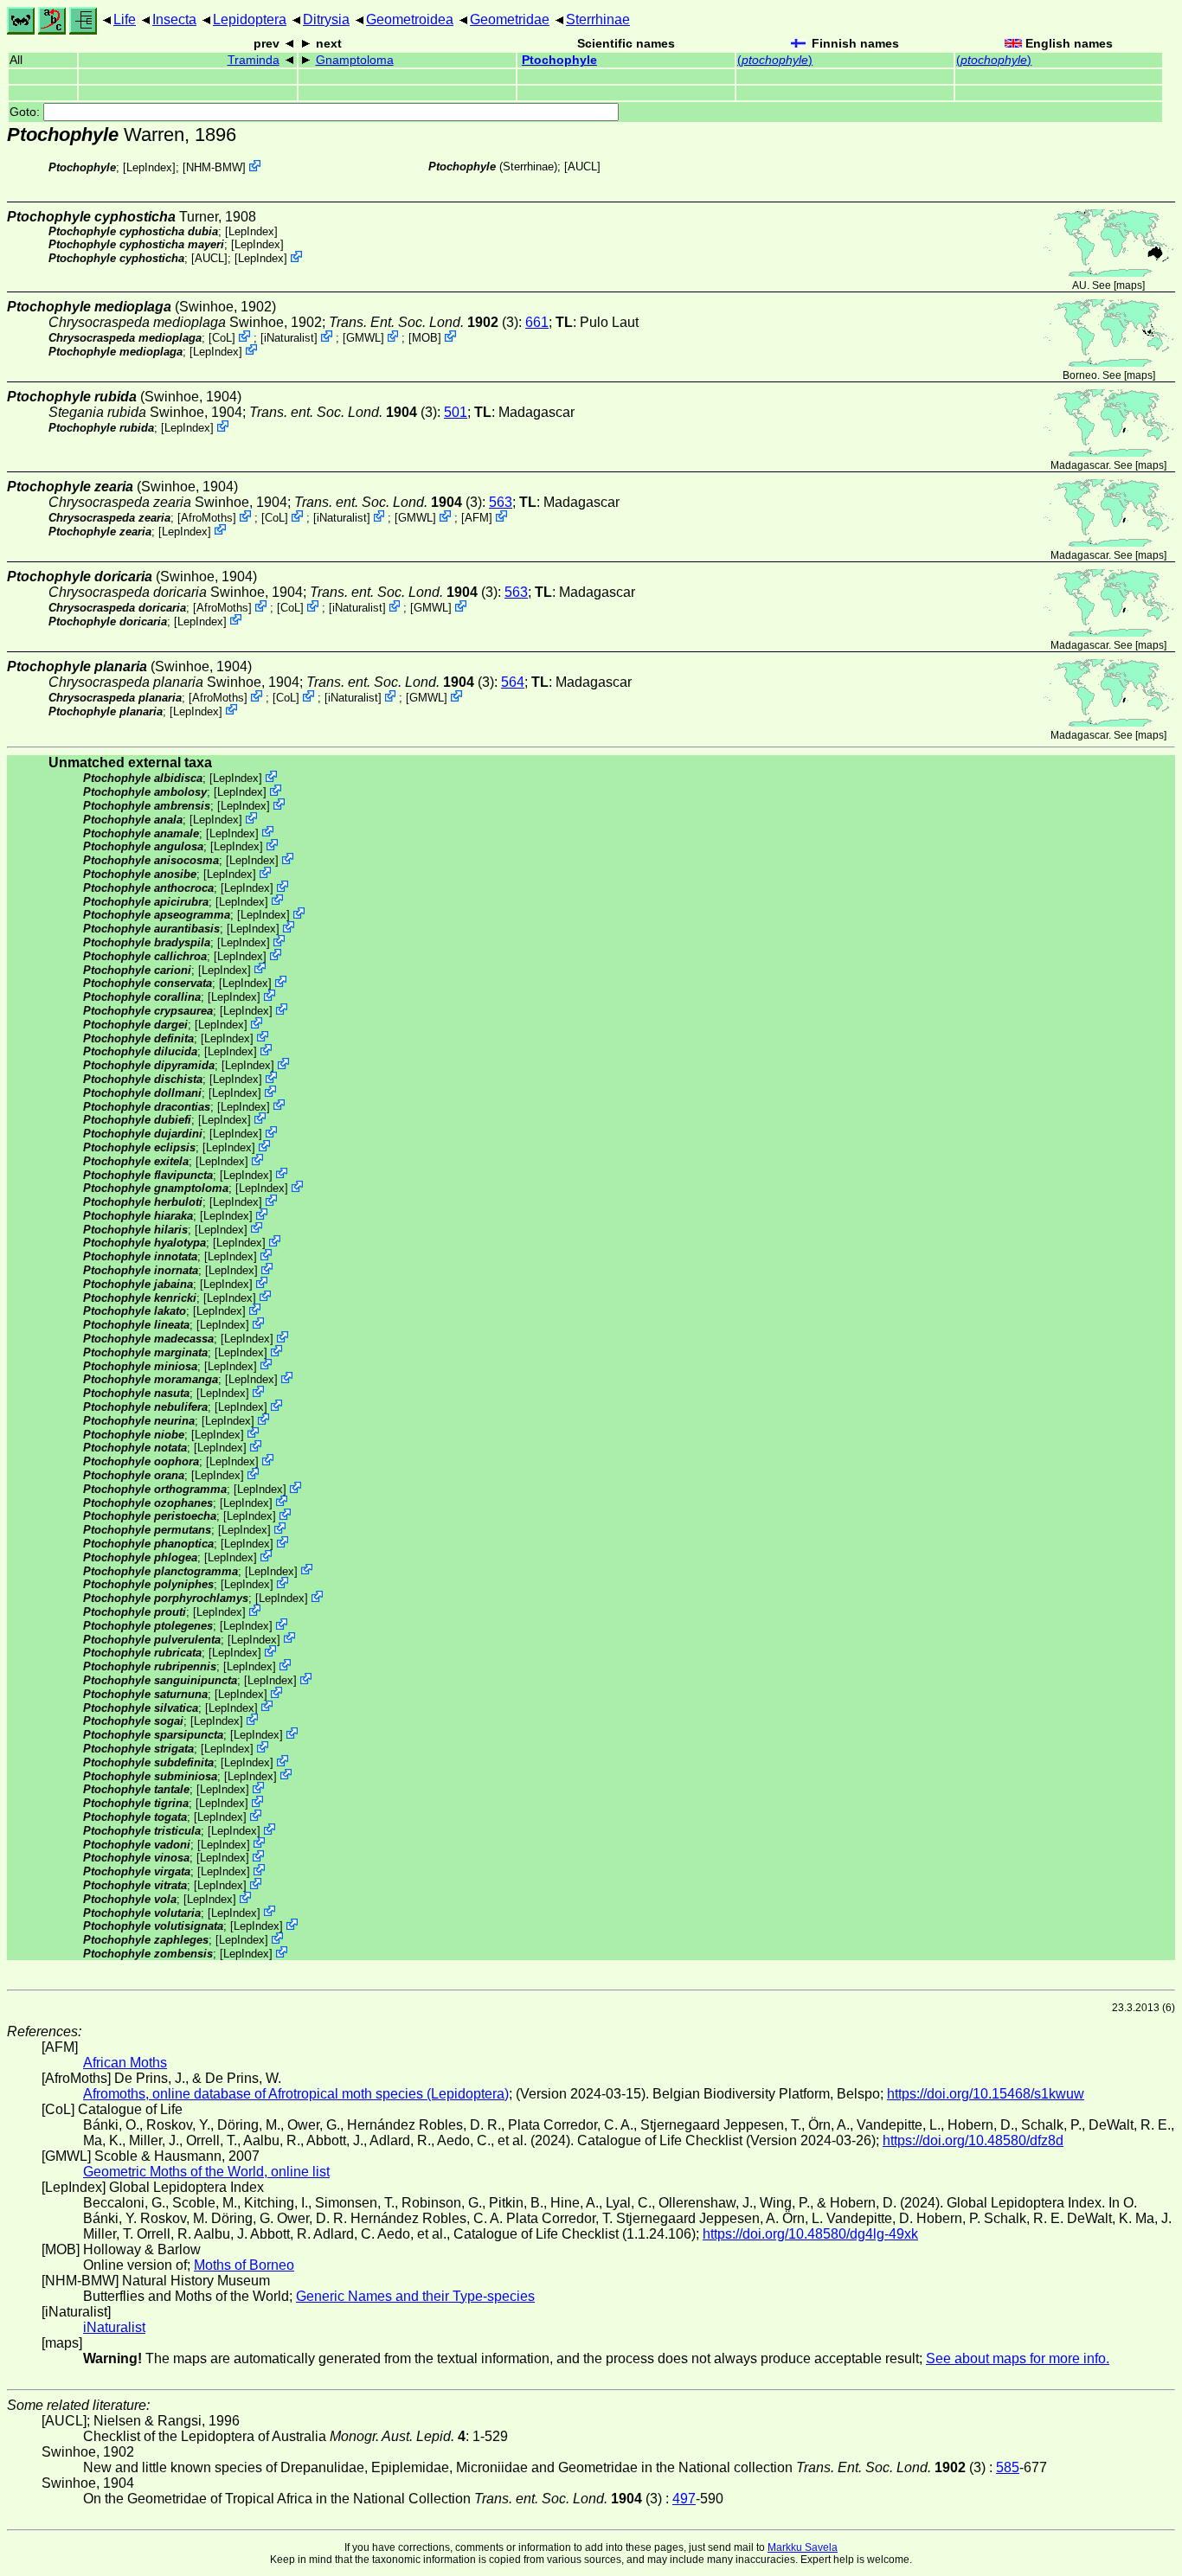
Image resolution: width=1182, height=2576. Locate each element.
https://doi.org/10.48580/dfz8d (973, 2140)
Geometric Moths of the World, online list (206, 2172)
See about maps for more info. (1018, 2358)
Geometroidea (410, 19)
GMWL (363, 338)
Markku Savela (803, 2547)
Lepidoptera (250, 19)
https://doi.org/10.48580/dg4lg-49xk (810, 2234)
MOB (425, 338)
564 (513, 682)
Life (125, 19)
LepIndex (149, 167)
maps (1129, 285)
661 (537, 322)
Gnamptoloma (355, 60)
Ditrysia (326, 19)
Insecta (174, 19)
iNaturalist (289, 338)
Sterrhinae (598, 19)
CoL (222, 338)
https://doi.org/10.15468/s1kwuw (986, 2094)
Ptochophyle (559, 60)
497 (684, 2499)
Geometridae (510, 19)
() (775, 60)
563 (501, 502)
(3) (424, 322)
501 (456, 412)
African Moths (125, 2063)
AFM (477, 518)
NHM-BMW (214, 167)
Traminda (254, 60)
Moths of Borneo (244, 2265)
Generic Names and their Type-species (415, 2296)
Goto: (26, 112)
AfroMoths (207, 518)
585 (1008, 2467)
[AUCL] (582, 167)
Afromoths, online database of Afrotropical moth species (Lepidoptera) (296, 2094)
